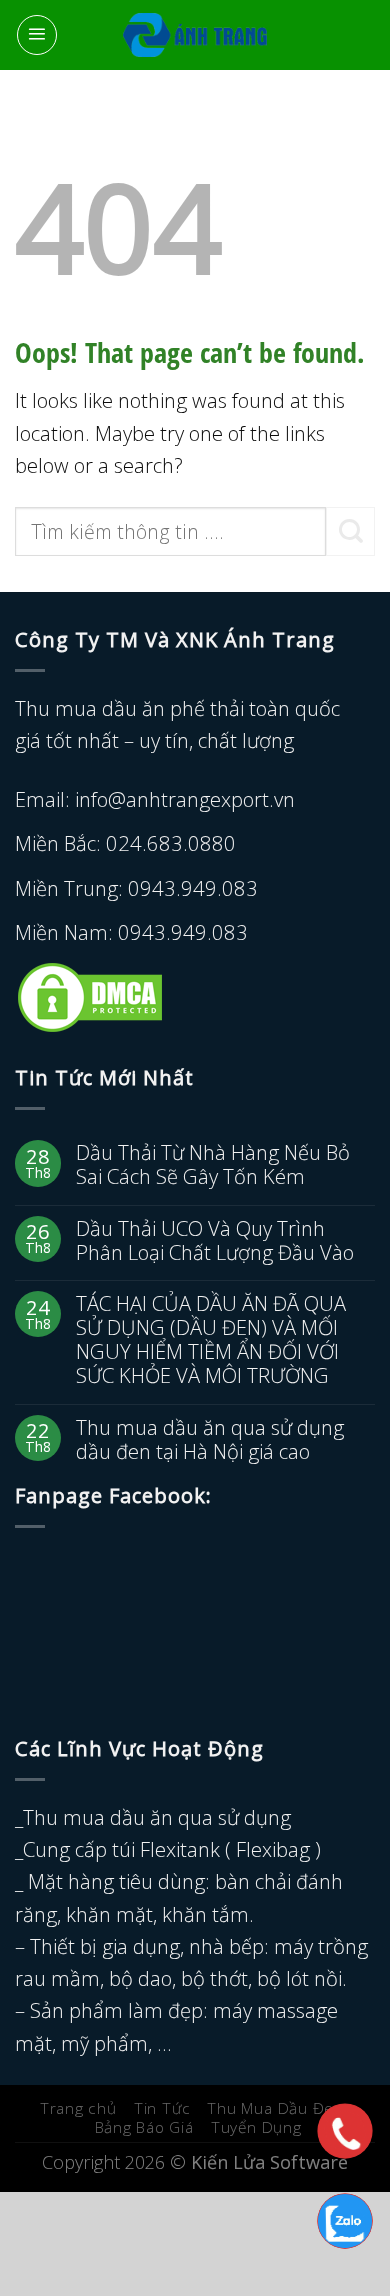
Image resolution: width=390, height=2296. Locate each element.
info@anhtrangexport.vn (185, 799)
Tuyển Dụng (256, 2127)
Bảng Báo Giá (144, 2127)
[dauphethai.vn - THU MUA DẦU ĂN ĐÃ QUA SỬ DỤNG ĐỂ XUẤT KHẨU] (195, 35)
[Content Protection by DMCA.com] (90, 995)
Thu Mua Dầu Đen (275, 2108)
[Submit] (350, 531)
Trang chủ (78, 2108)
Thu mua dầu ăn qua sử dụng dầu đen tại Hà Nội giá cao (210, 1439)
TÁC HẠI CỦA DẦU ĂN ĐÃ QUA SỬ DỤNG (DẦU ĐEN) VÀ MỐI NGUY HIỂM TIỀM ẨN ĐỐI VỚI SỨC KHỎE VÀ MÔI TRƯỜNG (211, 1339)
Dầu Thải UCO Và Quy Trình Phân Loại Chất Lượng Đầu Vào (215, 1240)
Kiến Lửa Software (269, 2162)
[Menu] (37, 35)
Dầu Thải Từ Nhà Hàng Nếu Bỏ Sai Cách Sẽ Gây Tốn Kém (213, 1164)
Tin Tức (162, 2108)
